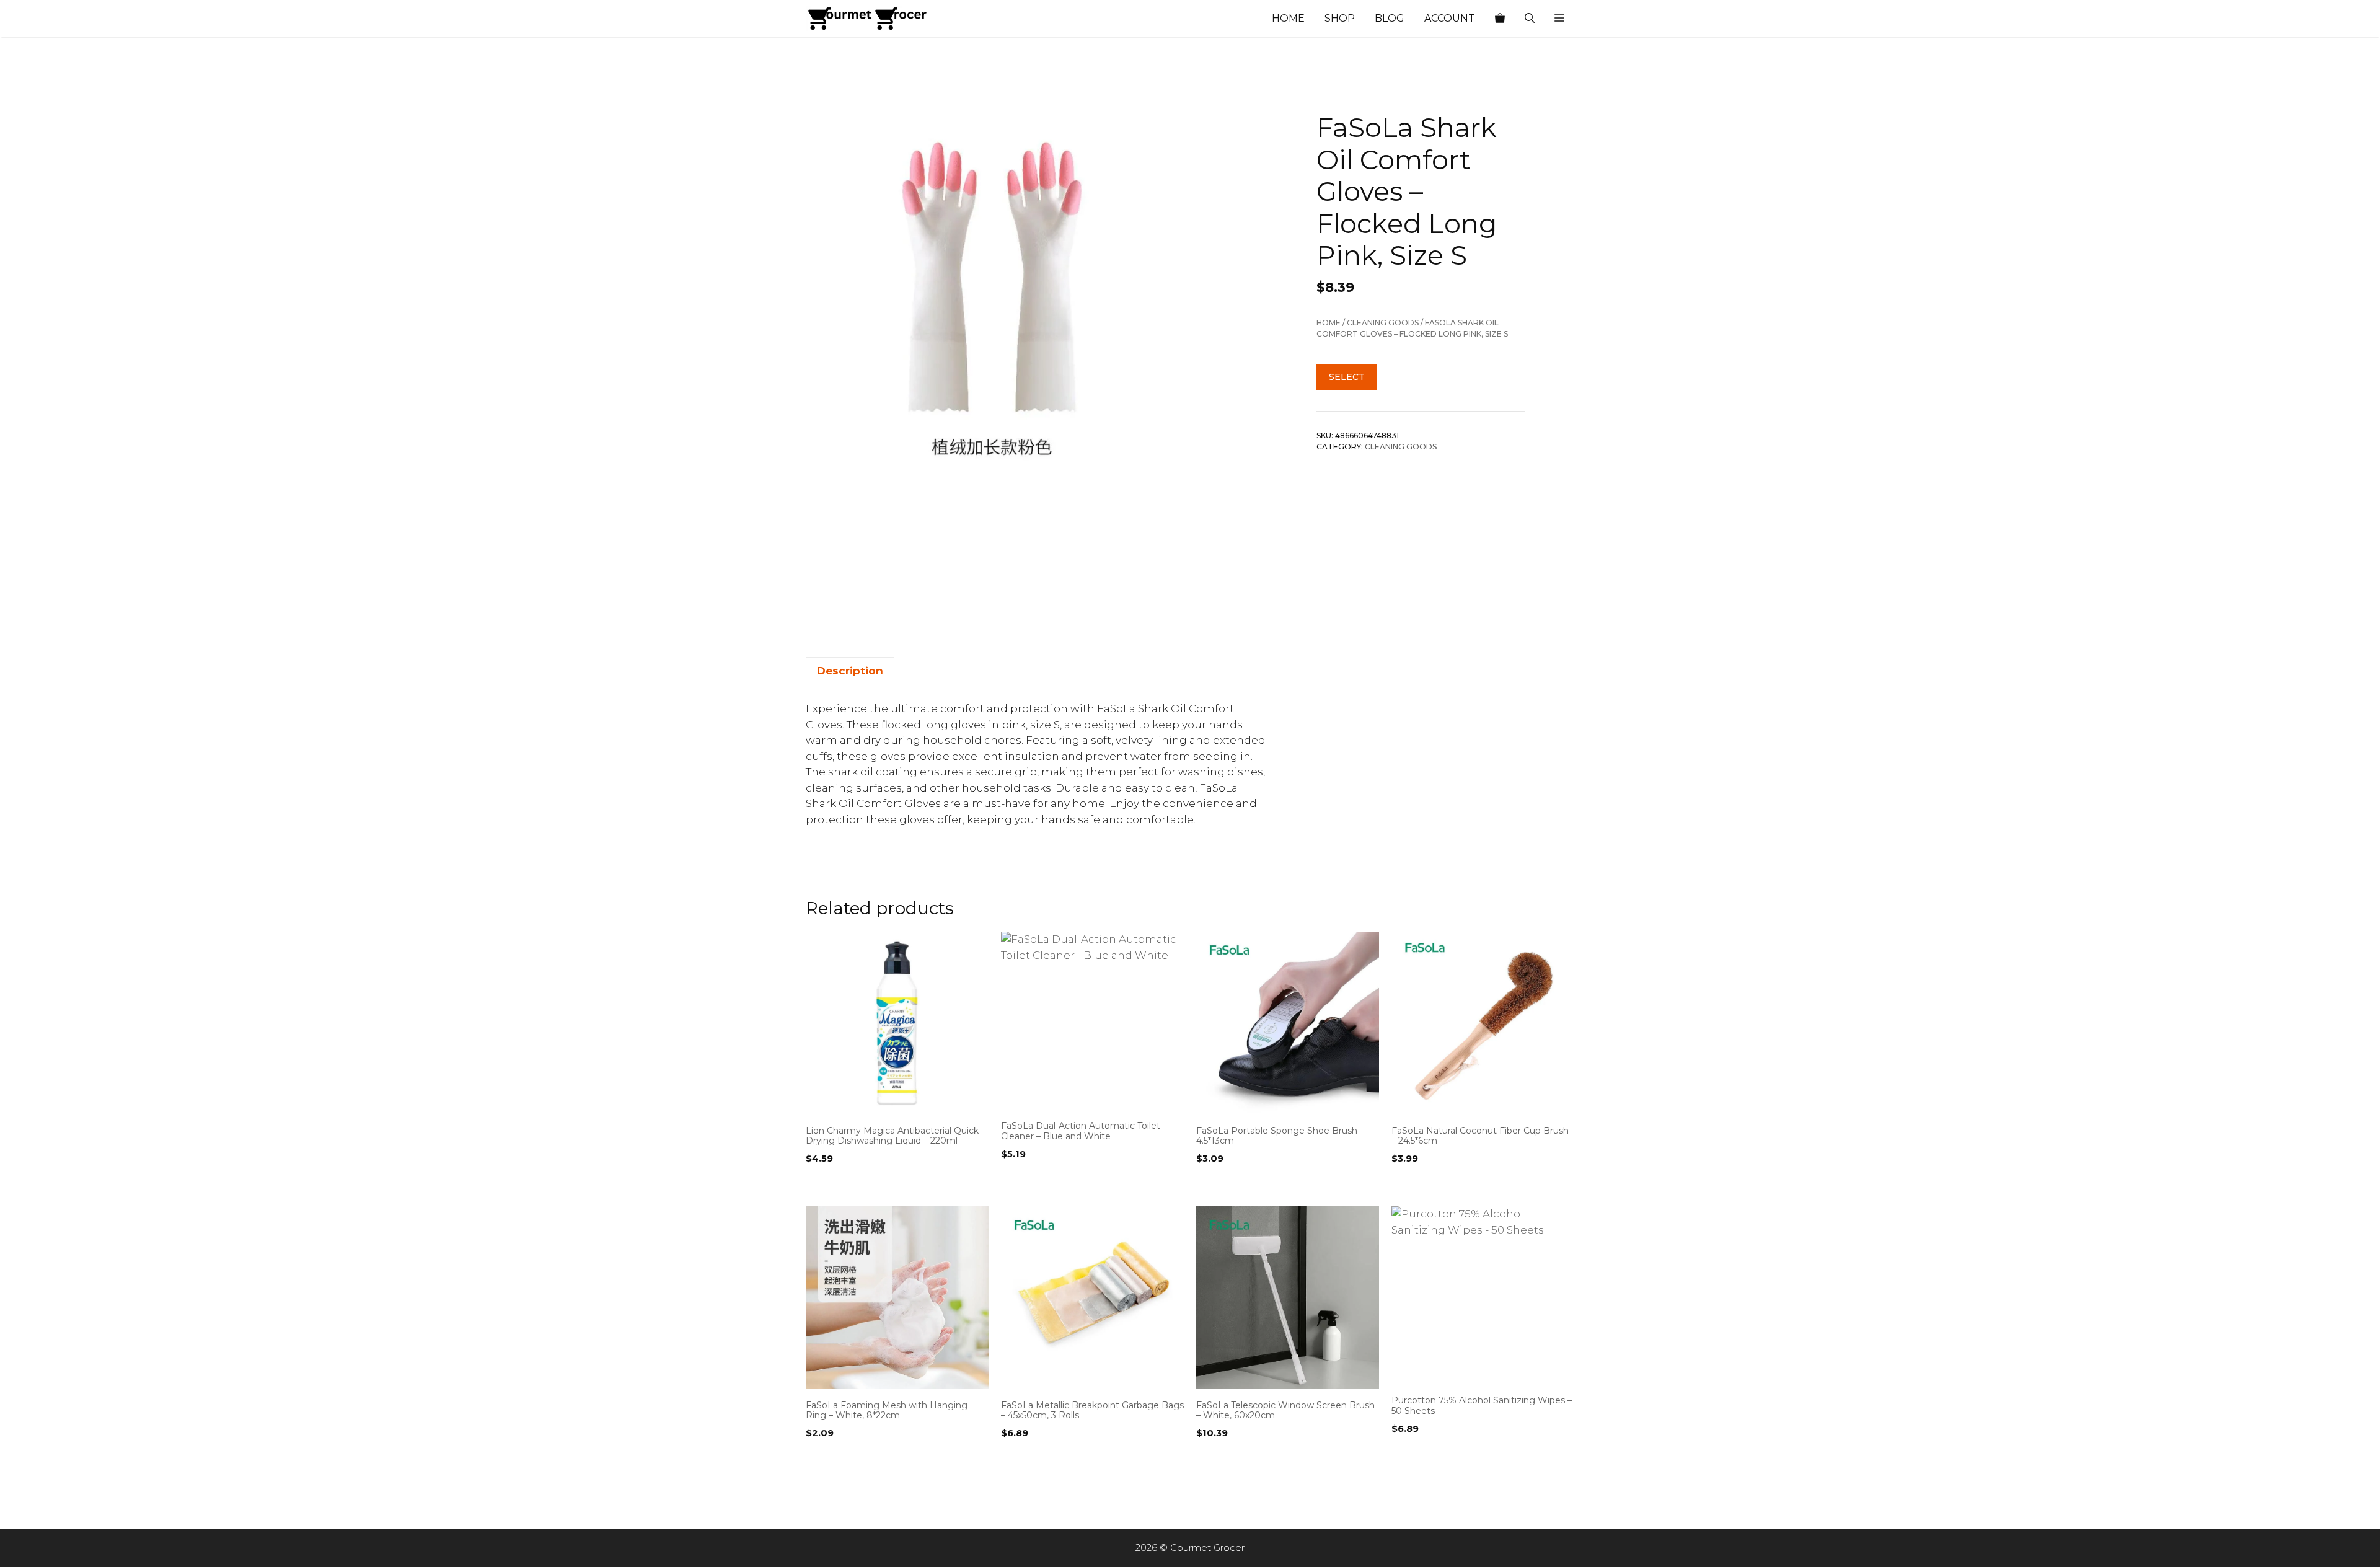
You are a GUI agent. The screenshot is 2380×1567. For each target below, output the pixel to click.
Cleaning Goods (1383, 323)
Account (1450, 18)
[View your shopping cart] (1500, 19)
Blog (1390, 18)
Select (1347, 377)
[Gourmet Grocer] (868, 19)
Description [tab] (850, 671)
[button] (1559, 19)
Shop (1340, 18)
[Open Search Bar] (1530, 19)
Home (1288, 18)
